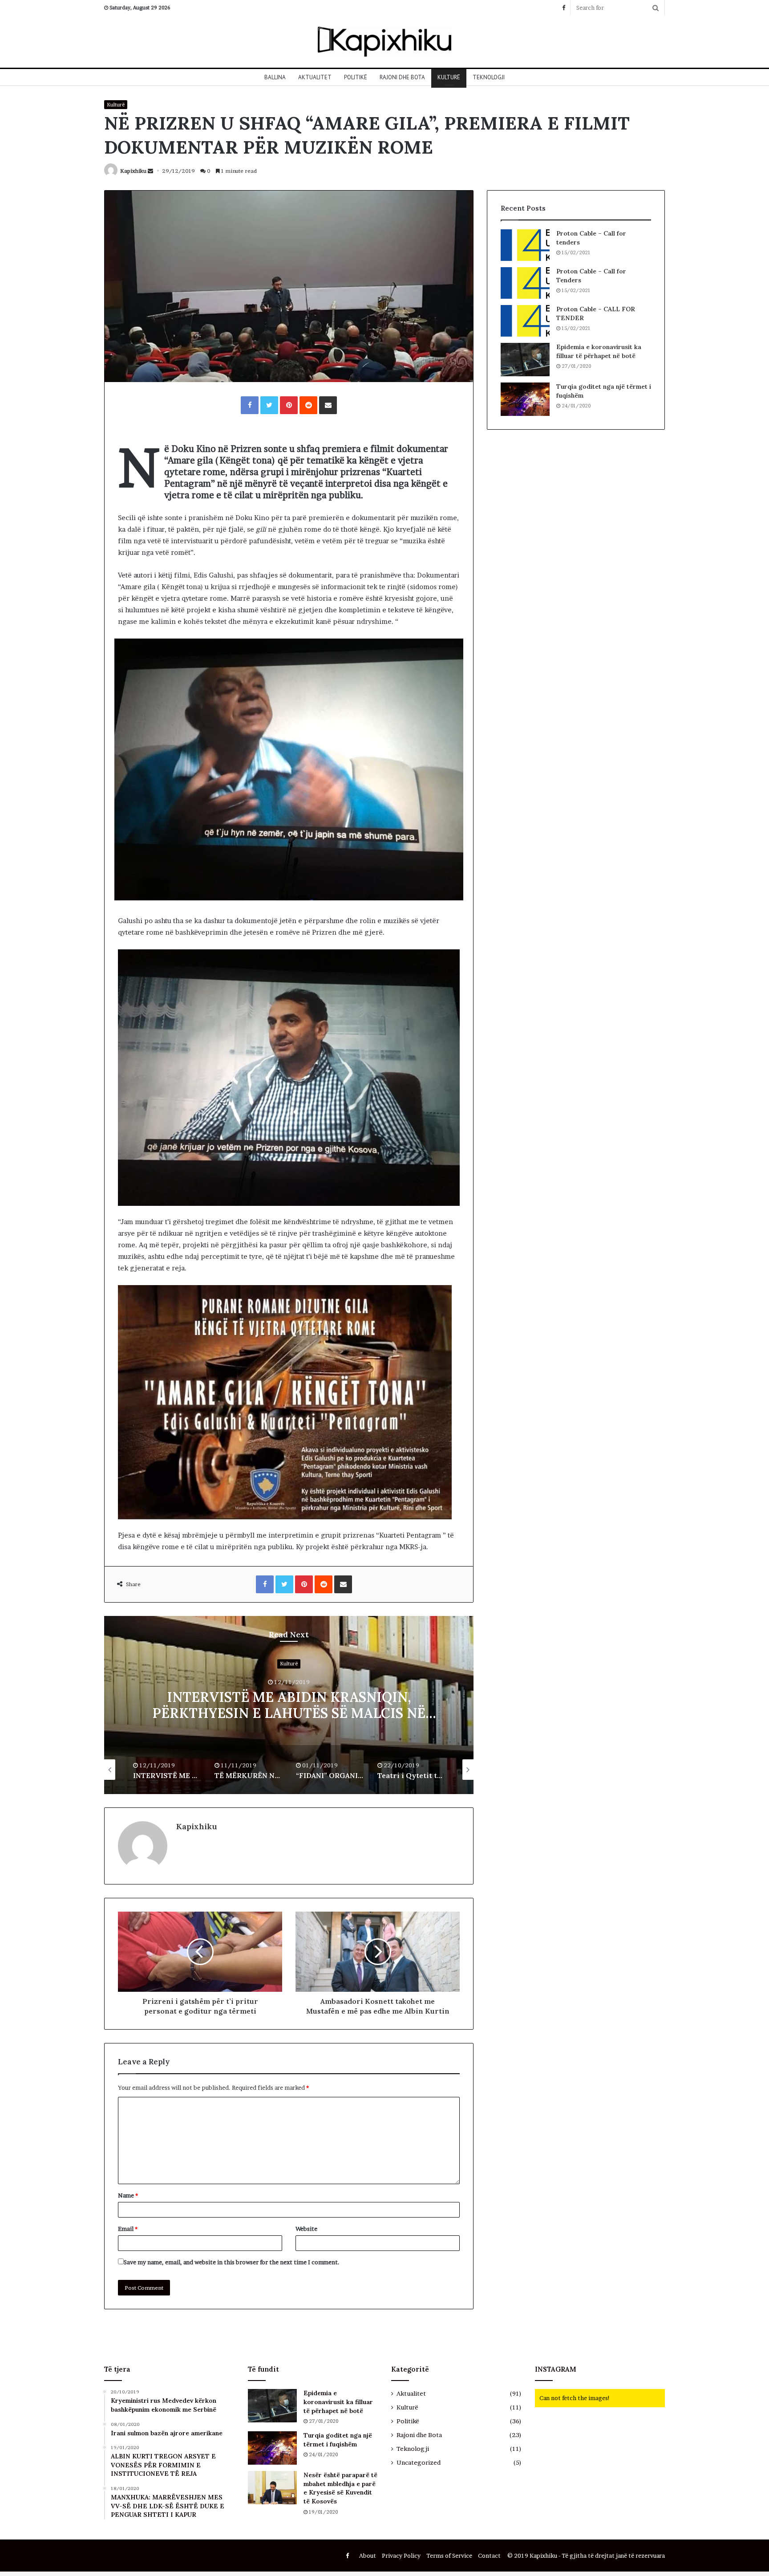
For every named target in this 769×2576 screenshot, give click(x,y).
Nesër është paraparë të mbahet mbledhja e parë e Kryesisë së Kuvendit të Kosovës (340, 2488)
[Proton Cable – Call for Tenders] (525, 283)
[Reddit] (308, 405)
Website (306, 2229)
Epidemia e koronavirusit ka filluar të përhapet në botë (599, 351)
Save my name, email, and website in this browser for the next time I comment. (232, 2262)
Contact (489, 2556)
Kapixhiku (133, 171)
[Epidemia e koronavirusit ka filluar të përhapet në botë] (525, 360)
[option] (289, 1705)
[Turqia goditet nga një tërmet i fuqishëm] (525, 399)
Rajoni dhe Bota (402, 77)
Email (128, 2229)
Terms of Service (449, 2556)
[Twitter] (269, 405)
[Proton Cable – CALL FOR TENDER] (525, 321)
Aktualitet (315, 77)
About (368, 2556)
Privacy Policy (401, 2556)
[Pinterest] (289, 405)
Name (128, 2195)
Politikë (356, 77)
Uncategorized (419, 2462)
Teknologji (489, 77)
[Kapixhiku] (384, 42)
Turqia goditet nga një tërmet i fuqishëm (338, 2440)
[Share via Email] (328, 405)
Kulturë (449, 77)
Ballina (275, 77)
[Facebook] (563, 8)
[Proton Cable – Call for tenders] (525, 245)
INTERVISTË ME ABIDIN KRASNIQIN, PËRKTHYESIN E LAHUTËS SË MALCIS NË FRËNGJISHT (289, 1713)
